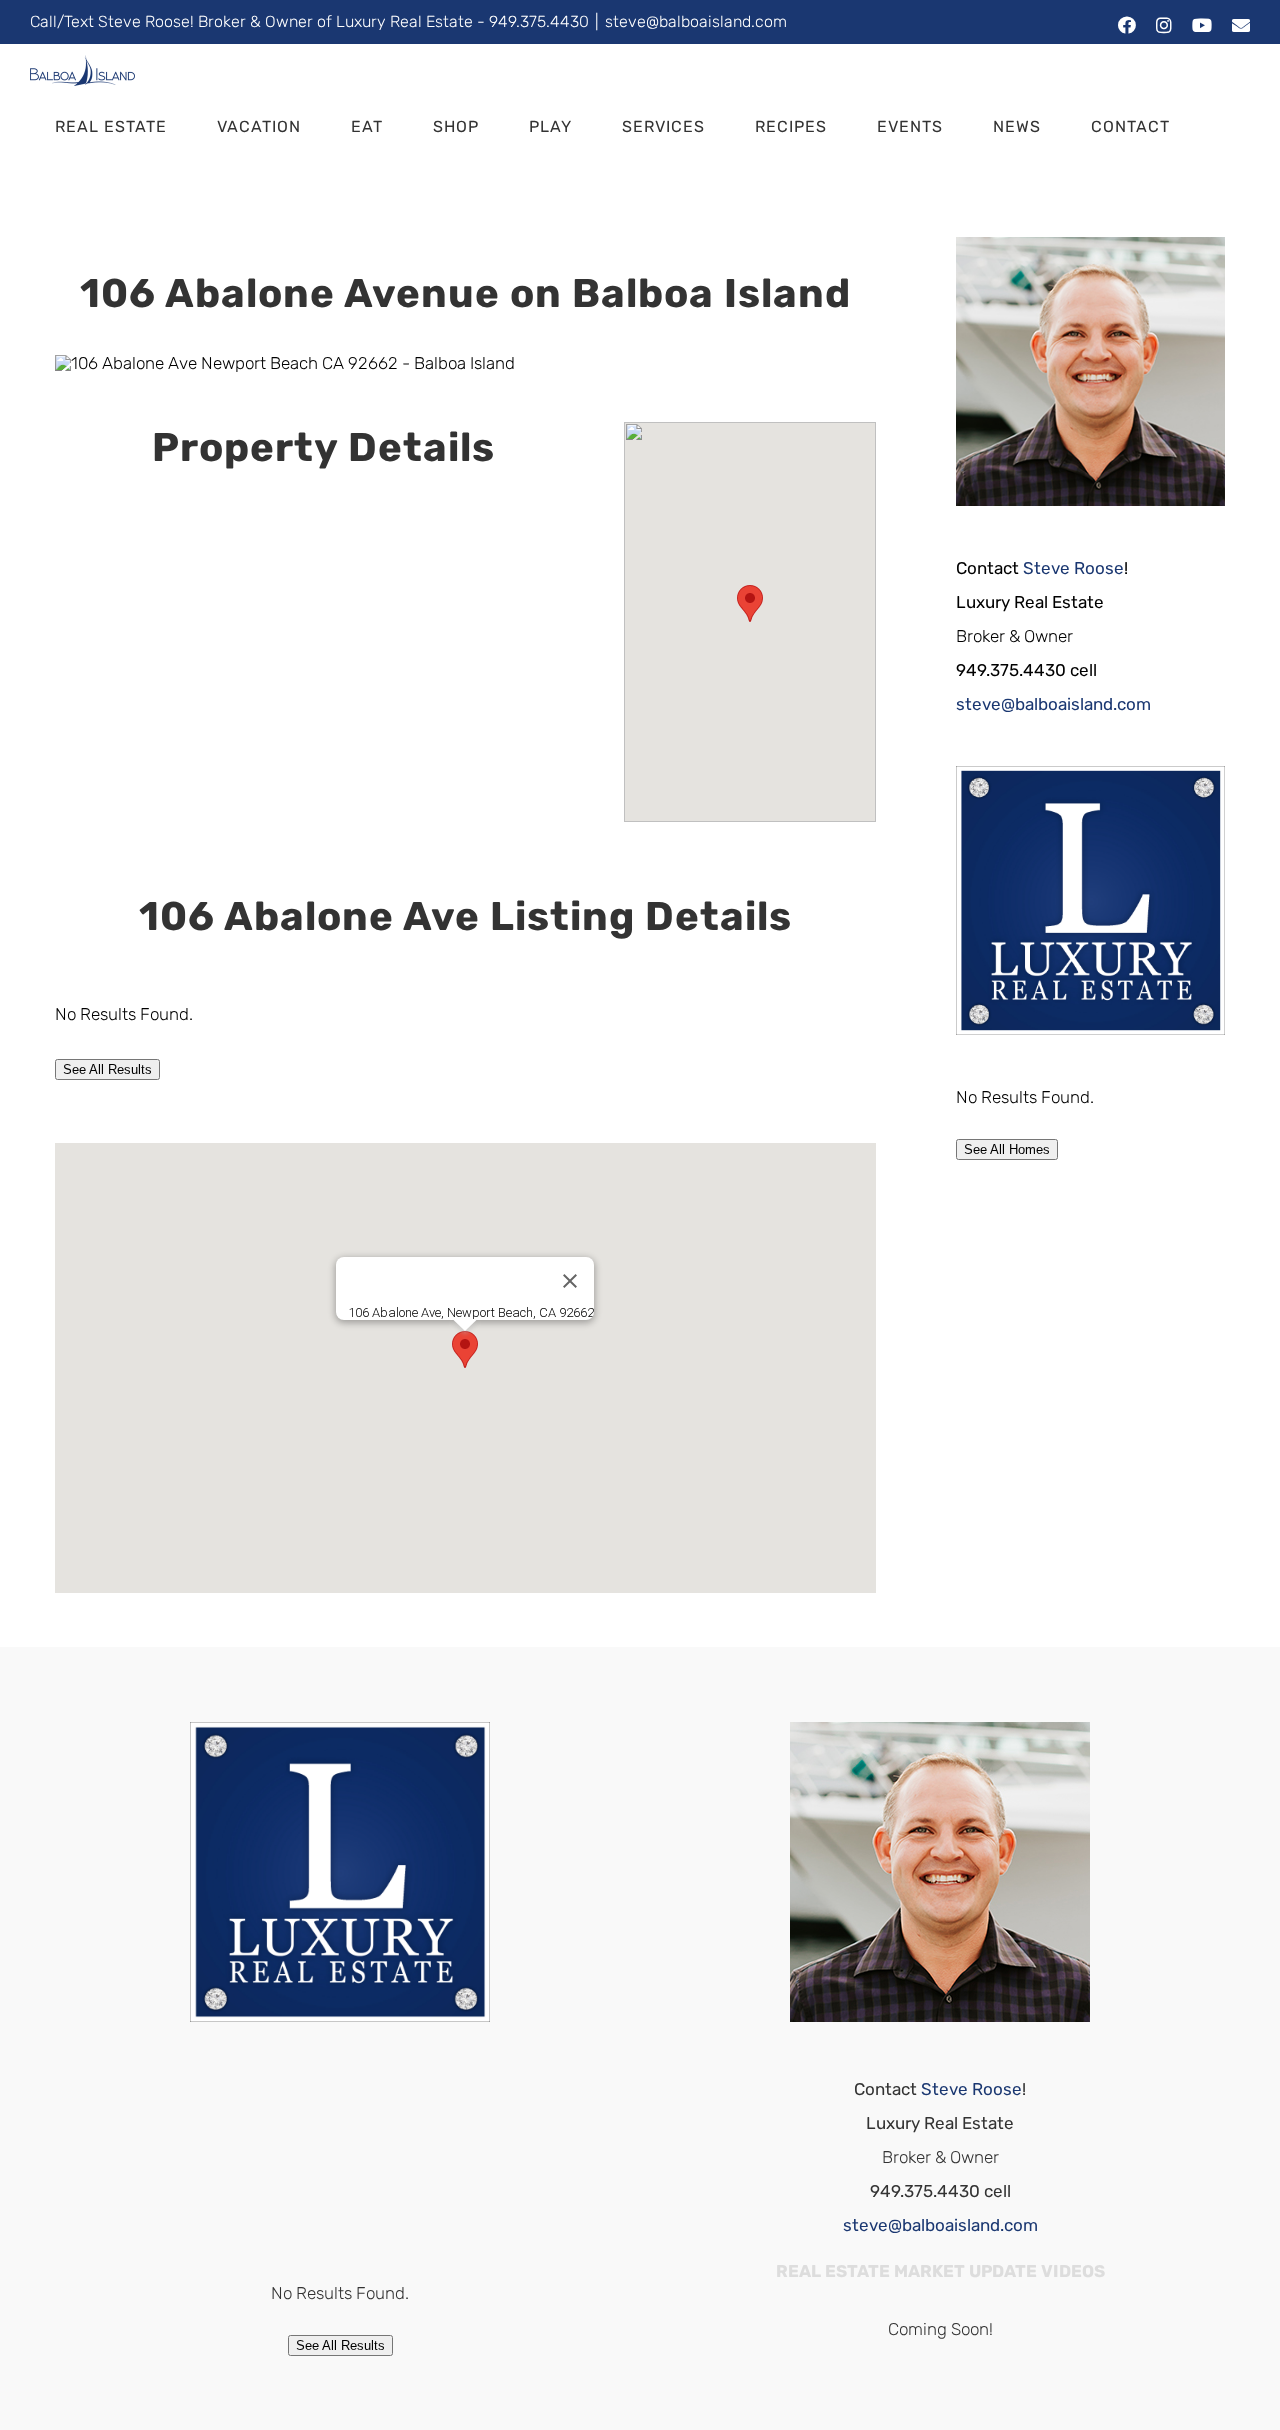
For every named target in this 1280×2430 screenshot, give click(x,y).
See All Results (107, 1069)
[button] (61, 189)
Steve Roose (1073, 568)
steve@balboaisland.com (696, 21)
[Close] (570, 1281)
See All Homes (1007, 1149)
